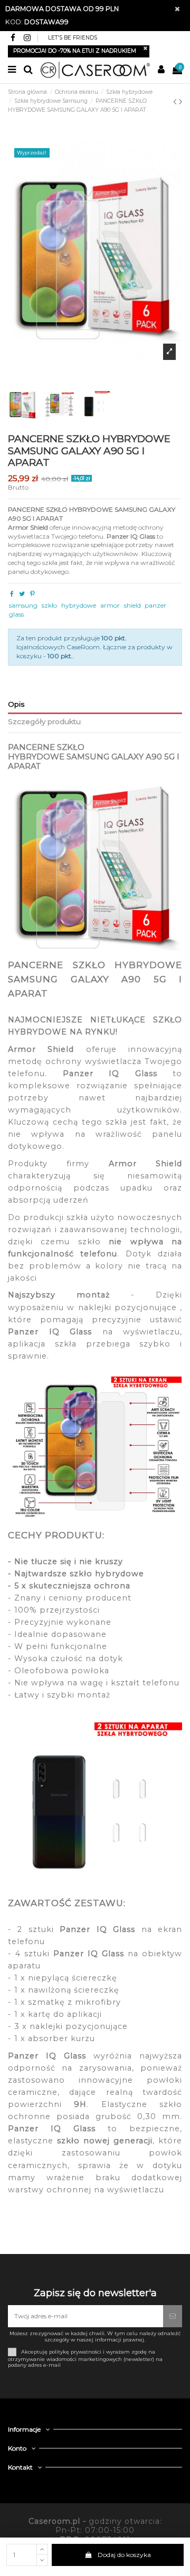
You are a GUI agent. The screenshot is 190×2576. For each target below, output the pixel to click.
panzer (155, 605)
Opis (16, 704)
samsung (23, 605)
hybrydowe (79, 605)
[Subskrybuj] (173, 2316)
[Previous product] (176, 102)
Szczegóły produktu (44, 721)
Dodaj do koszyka (124, 2555)
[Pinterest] (32, 594)
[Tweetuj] (22, 594)
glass (16, 614)
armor (110, 605)
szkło (49, 605)
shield (132, 605)
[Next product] (180, 102)
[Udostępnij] (12, 594)
